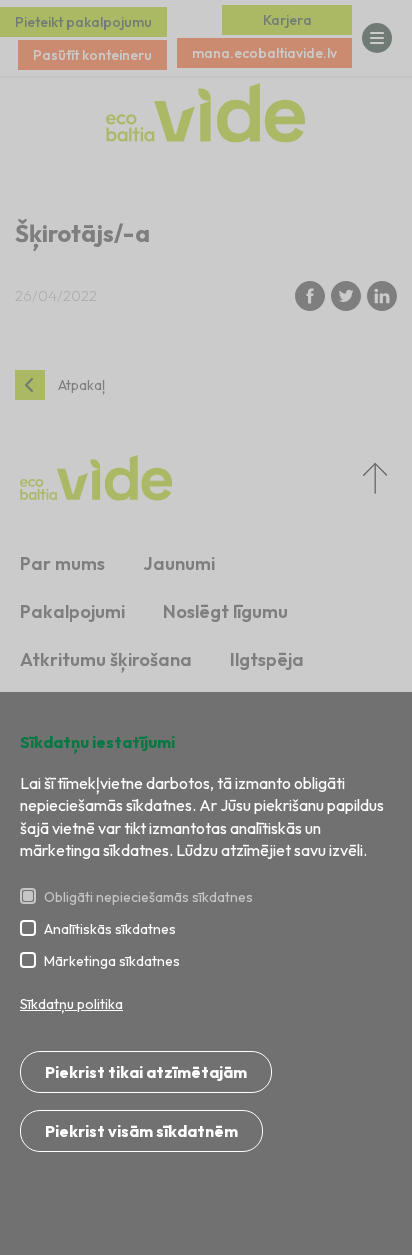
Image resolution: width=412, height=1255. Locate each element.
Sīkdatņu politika (71, 1004)
